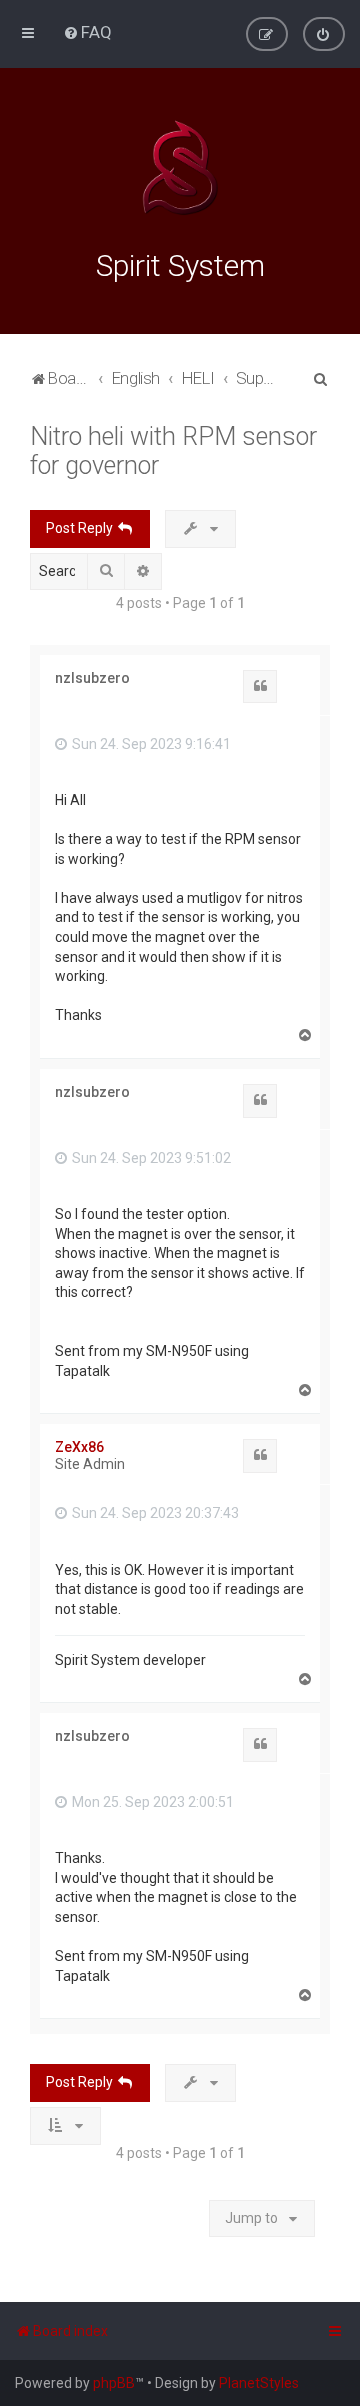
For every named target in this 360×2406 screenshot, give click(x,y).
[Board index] (180, 168)
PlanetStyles (259, 2383)
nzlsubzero (92, 678)
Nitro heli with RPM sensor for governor (173, 451)
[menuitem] (87, 32)
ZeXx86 (79, 1447)
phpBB (114, 2383)
